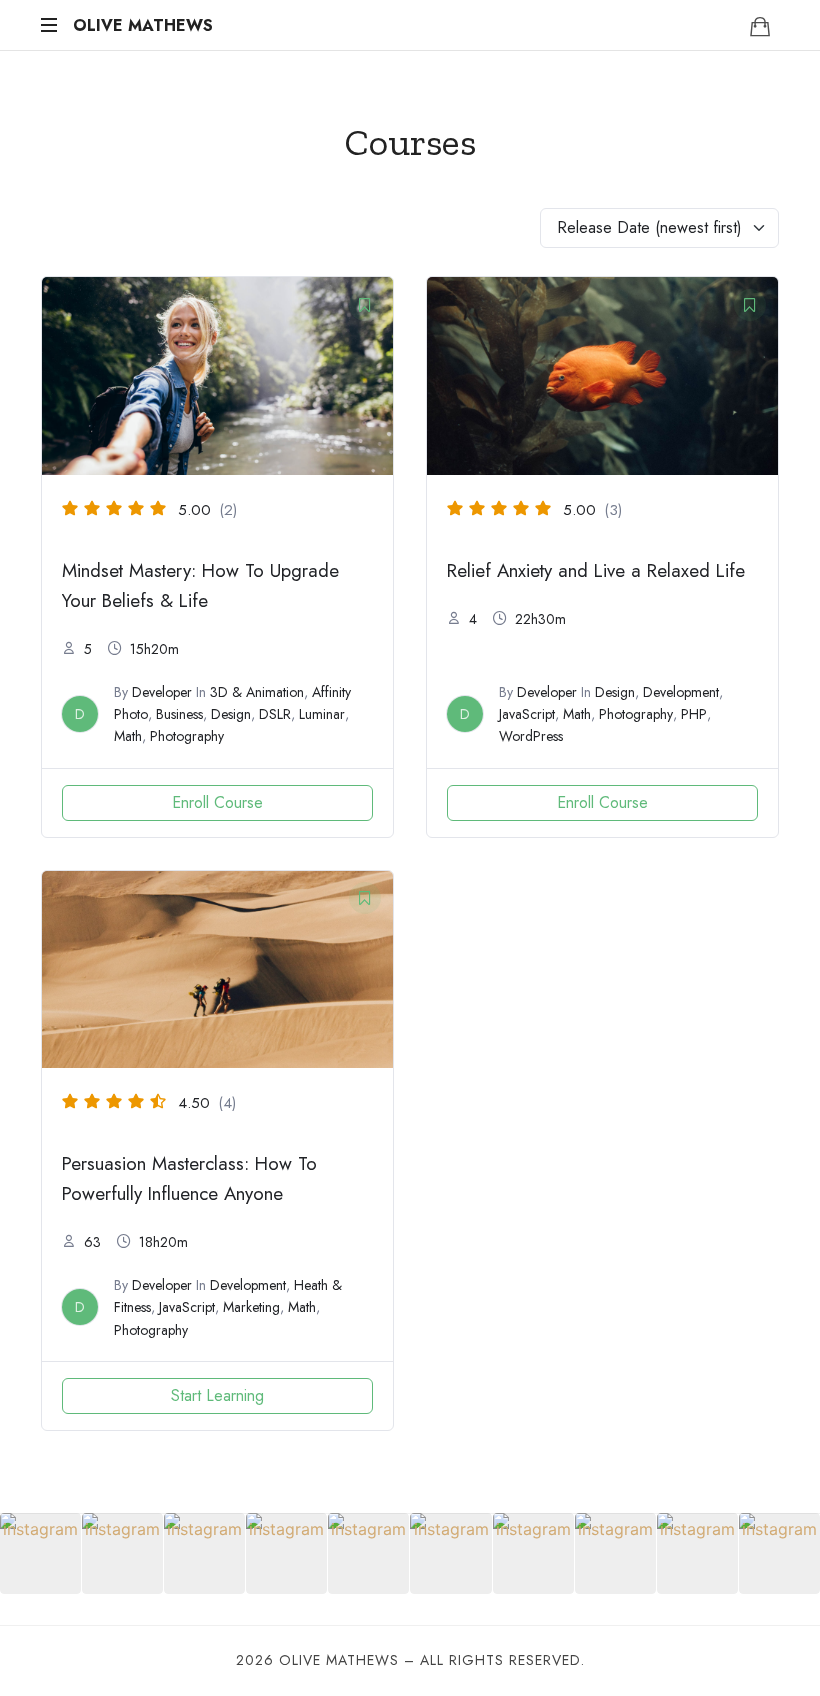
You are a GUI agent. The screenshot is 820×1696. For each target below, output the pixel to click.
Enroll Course (217, 802)
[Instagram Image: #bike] (779, 1553)
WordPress (531, 736)
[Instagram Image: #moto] (368, 1553)
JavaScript (527, 714)
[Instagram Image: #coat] (533, 1553)
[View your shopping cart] (760, 26)
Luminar (322, 714)
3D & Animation (257, 692)
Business (179, 714)
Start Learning (217, 1395)
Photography (187, 736)
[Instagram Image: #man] (40, 1553)
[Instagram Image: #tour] (615, 1553)
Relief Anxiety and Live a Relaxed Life (596, 570)
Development (681, 692)
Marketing (251, 1307)
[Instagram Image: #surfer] (450, 1553)
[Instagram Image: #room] (286, 1553)
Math (128, 736)
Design (231, 714)
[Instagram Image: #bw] (122, 1553)
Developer (162, 692)
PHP (694, 714)
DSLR (275, 714)
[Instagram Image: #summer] (697, 1553)
